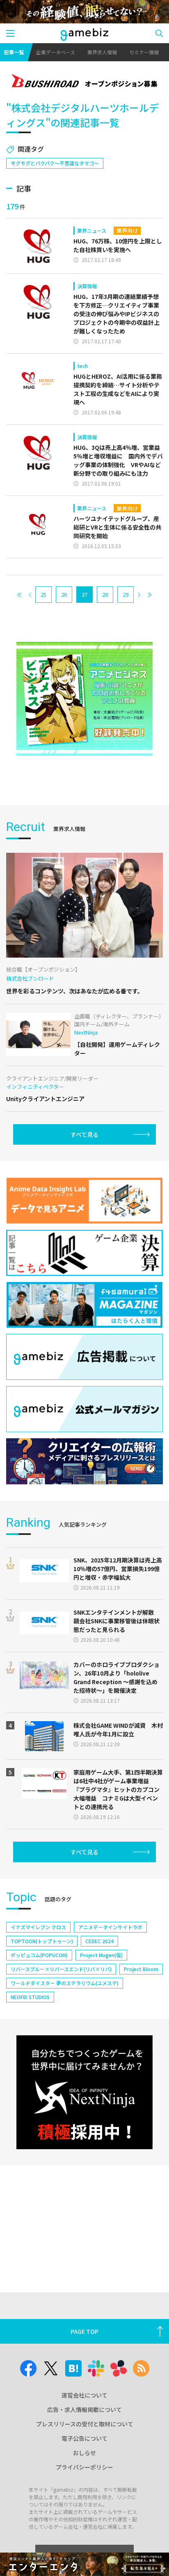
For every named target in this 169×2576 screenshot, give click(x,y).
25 (43, 594)
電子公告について (84, 2438)
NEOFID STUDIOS (30, 1997)
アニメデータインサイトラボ (110, 1927)
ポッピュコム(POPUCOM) (39, 1955)
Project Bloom (141, 1969)
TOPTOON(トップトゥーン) (42, 1941)
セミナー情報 (144, 52)
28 (105, 594)
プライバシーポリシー (84, 2467)
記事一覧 (14, 52)
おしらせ (84, 2453)
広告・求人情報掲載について (84, 2409)
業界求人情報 (102, 52)
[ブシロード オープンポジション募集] (84, 82)
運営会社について (84, 2395)
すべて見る (84, 1134)
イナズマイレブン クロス (38, 1927)
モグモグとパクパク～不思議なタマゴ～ (55, 163)
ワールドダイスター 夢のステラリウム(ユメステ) (65, 1983)
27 (84, 594)
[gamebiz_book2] (84, 699)
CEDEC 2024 (99, 1941)
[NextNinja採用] (84, 2092)
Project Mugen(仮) (101, 1955)
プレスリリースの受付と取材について (85, 2424)
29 (126, 594)
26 (64, 594)
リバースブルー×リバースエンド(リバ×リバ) (61, 1969)
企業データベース (56, 52)
